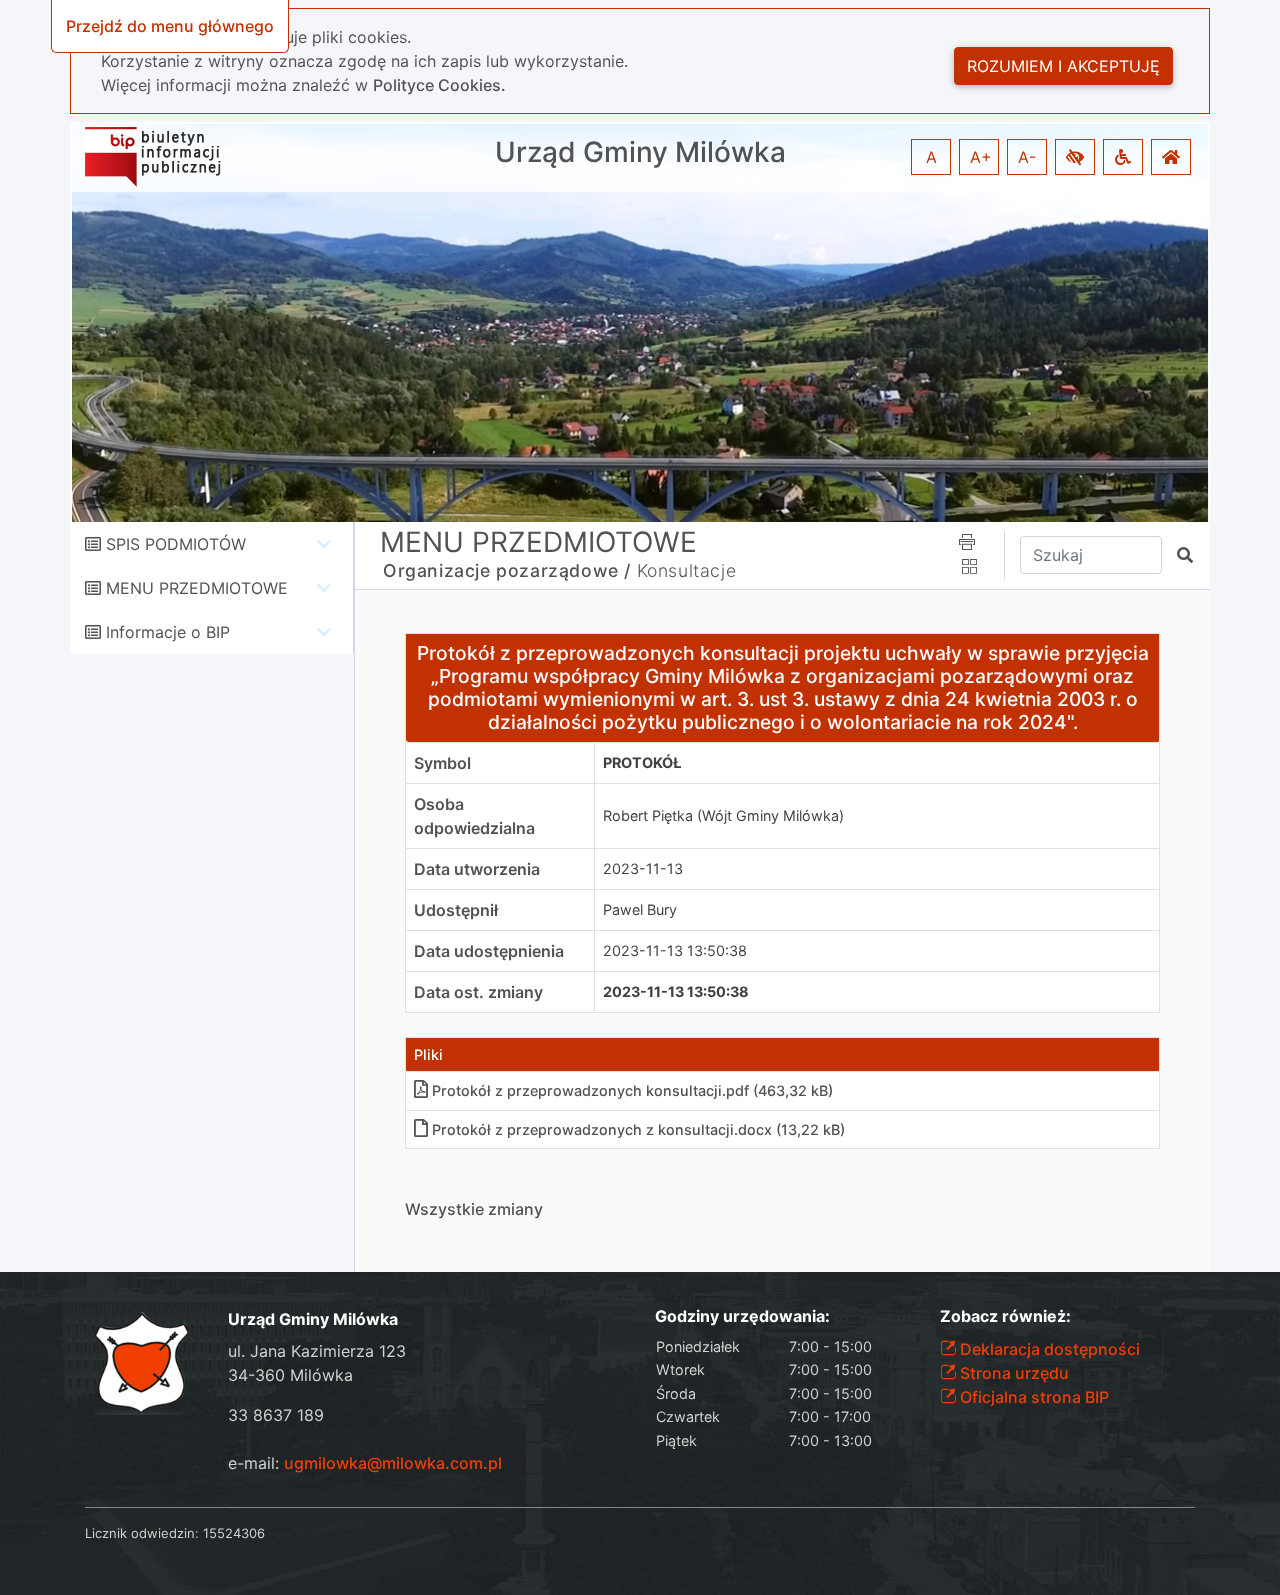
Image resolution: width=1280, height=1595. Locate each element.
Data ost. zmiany (478, 992)
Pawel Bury (640, 909)
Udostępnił (456, 910)
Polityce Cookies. (439, 85)
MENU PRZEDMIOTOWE (197, 588)
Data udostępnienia (489, 951)
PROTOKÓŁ (642, 762)
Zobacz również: (1005, 1316)
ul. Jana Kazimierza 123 (317, 1351)
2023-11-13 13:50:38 (675, 950)
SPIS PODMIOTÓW (176, 544)
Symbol (442, 763)
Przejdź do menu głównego (170, 26)
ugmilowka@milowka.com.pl (393, 1463)
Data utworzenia (477, 869)
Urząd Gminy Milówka (640, 152)
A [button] (931, 157)
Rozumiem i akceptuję (1063, 66)
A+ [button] (981, 157)
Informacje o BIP (168, 632)
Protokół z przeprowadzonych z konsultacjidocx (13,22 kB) (638, 1129)
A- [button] (1027, 157)
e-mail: (365, 1463)
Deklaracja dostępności (1048, 1349)
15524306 (234, 1533)
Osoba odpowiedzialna (474, 816)
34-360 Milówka (290, 1375)
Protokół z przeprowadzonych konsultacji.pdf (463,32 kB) (632, 1090)
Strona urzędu (1012, 1373)
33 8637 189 (276, 1415)
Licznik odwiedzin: (142, 1533)
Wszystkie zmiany (474, 1209)
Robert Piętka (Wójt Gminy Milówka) (723, 815)
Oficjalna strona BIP (1032, 1397)
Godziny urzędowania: (742, 1316)
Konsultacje (687, 570)
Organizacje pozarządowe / (507, 570)
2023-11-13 (643, 868)
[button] (1075, 157)
